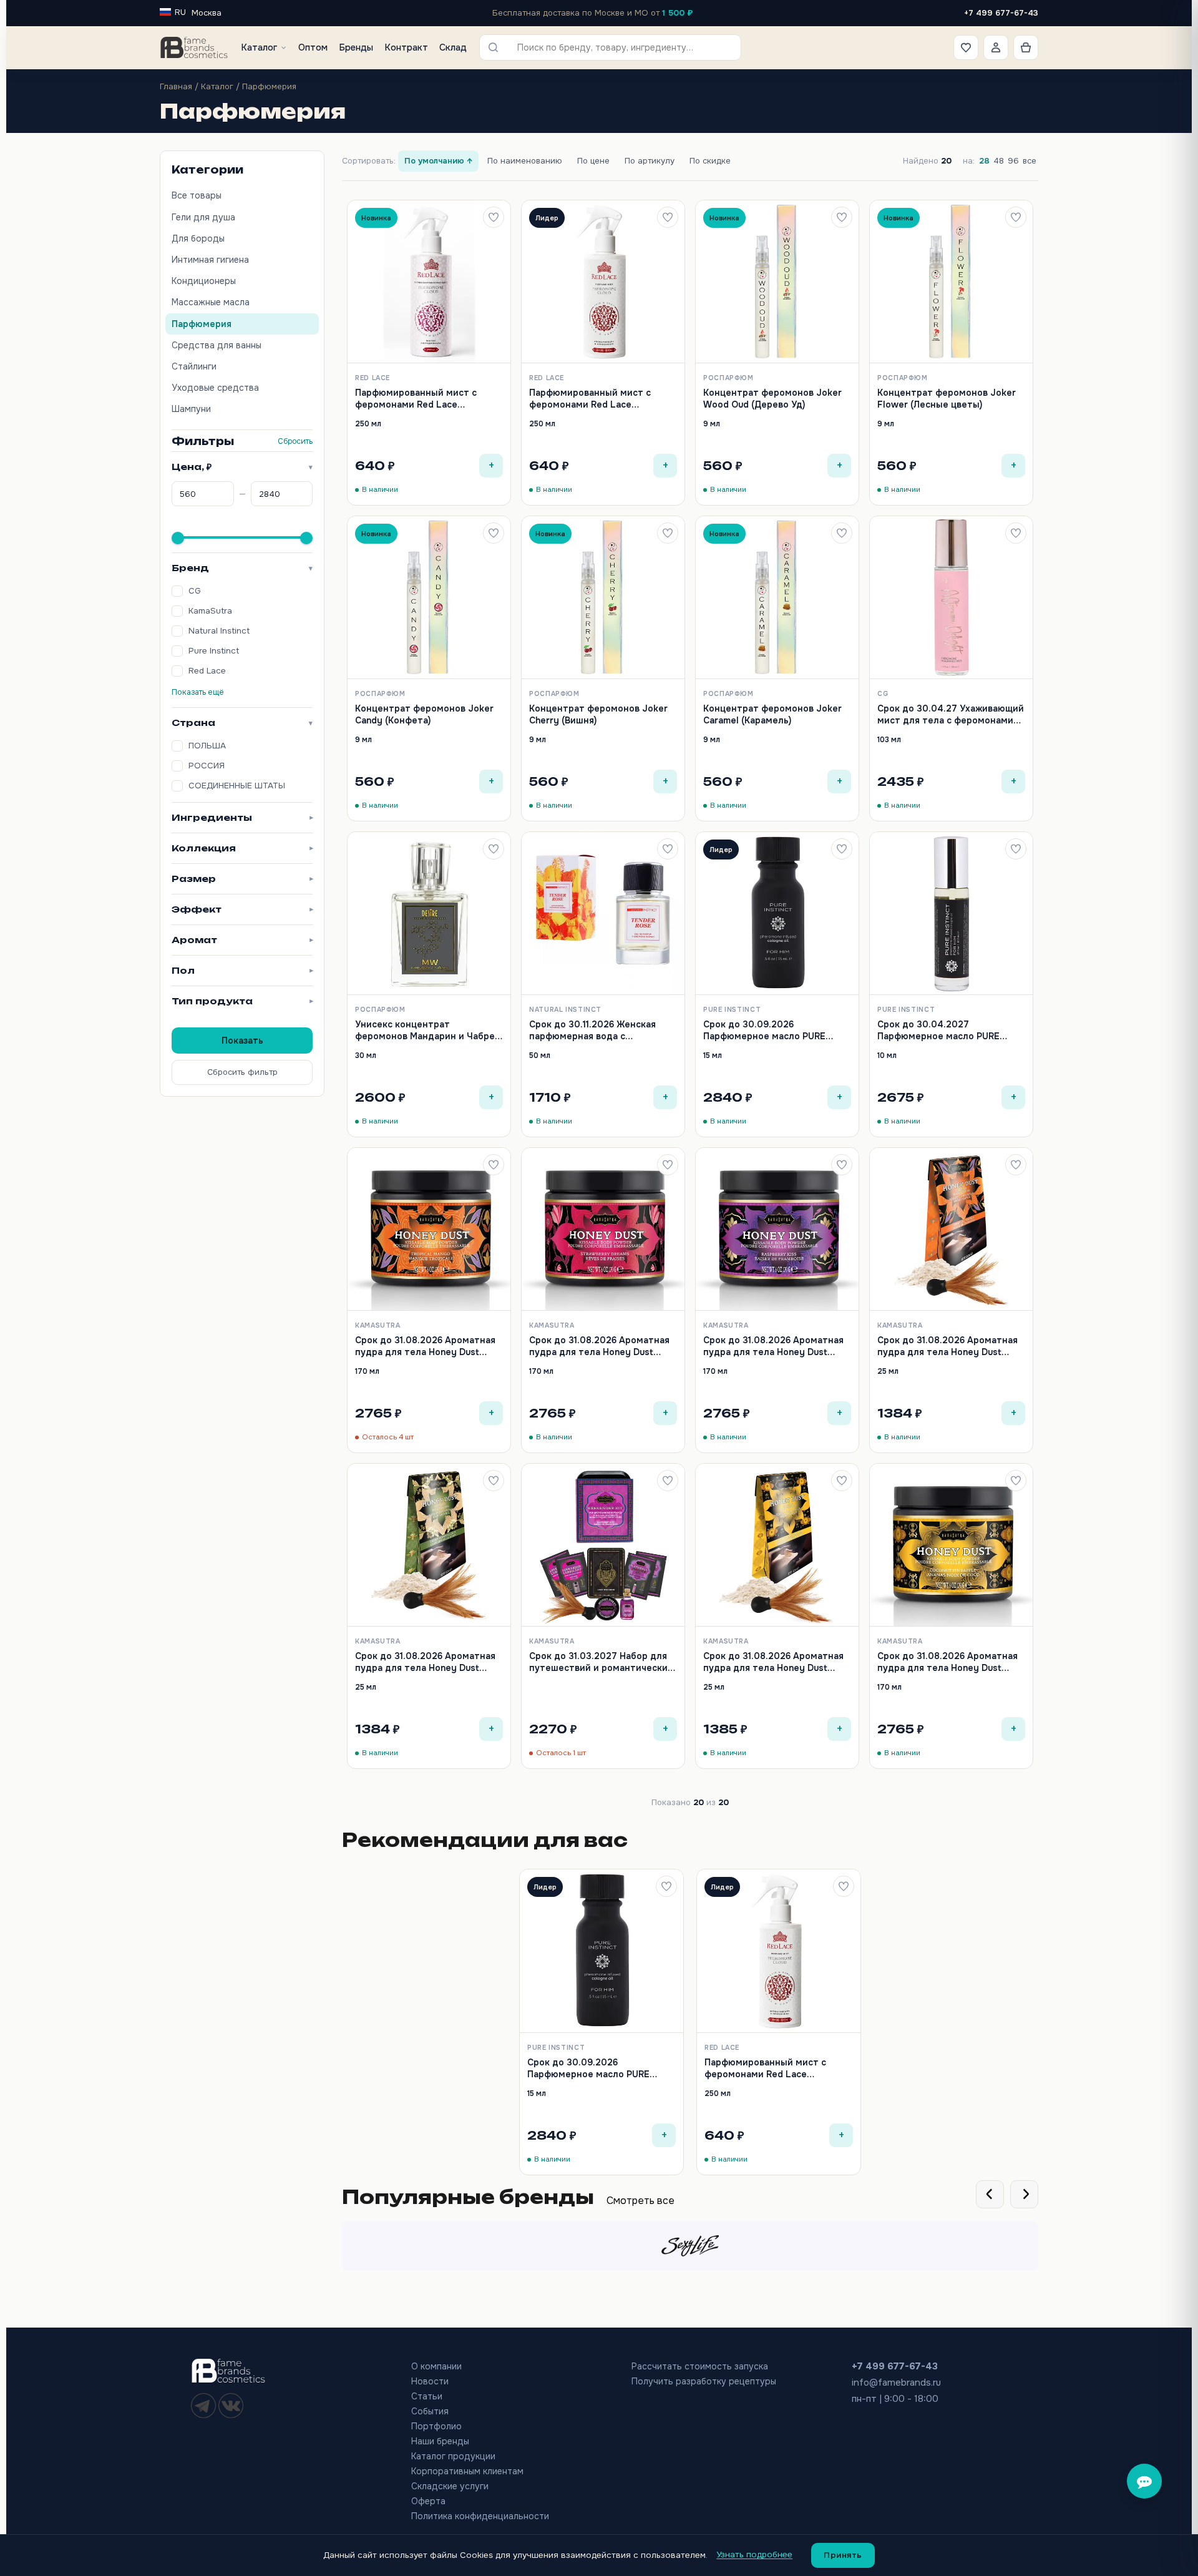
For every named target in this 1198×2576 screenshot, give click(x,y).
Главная (176, 86)
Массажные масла (211, 302)
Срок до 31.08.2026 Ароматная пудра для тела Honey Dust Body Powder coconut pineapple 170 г (948, 1673)
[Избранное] (966, 47)
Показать (242, 1041)
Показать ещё (198, 692)
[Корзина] (1026, 47)
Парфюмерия (202, 324)
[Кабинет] (996, 47)
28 (984, 161)
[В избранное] (494, 217)
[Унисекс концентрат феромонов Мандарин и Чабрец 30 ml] (429, 913)
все (1030, 161)
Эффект (242, 909)
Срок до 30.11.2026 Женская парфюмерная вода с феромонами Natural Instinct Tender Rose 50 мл (594, 1041)
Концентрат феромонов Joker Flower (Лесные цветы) (947, 398)
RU (180, 12)
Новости (430, 2381)
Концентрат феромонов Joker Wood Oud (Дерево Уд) (772, 398)
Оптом (313, 47)
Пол (242, 970)
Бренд (242, 568)
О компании (436, 2366)
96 (1013, 161)
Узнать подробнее (754, 2554)
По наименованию (525, 161)
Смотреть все (640, 2201)
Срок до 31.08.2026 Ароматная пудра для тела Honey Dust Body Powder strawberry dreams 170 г (602, 1357)
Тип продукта (242, 1001)
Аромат (242, 940)
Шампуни (191, 409)
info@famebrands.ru (896, 2383)
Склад (453, 47)
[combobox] (619, 47)
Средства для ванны (217, 345)
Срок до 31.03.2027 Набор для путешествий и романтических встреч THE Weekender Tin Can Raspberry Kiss (601, 1673)
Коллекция (242, 848)
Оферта (428, 2501)
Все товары (197, 195)
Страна (242, 722)
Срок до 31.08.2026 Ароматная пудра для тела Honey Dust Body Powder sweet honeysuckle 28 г (428, 1673)
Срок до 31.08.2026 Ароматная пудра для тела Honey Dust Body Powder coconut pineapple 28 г (774, 1673)
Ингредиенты (242, 817)
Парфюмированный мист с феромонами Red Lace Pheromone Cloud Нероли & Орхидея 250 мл (416, 410)
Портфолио (436, 2426)
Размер (242, 879)
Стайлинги (194, 366)
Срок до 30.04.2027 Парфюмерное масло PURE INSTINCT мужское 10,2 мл (938, 1036)
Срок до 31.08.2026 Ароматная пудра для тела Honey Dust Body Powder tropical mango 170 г (427, 1357)
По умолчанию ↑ (438, 161)
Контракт (406, 47)
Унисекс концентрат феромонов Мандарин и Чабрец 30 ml (428, 1036)
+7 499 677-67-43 (1001, 13)
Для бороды (198, 238)
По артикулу (650, 161)
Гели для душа (203, 217)
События (430, 2411)
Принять (843, 2555)
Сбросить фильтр (242, 1072)
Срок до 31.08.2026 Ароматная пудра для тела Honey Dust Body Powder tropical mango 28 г (951, 1352)
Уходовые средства (215, 388)
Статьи (427, 2396)
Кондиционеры (204, 281)
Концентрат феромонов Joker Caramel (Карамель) (772, 714)
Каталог (259, 47)
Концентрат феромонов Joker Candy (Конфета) (424, 714)
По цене (593, 161)
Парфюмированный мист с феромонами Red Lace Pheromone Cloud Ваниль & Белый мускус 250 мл (590, 410)
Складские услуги (450, 2486)
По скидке (710, 161)
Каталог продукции (453, 2456)
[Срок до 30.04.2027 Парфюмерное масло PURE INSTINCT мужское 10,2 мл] (951, 913)
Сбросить (295, 441)
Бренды (356, 47)
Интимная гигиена (210, 260)
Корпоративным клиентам (467, 2471)
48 (999, 161)
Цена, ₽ (242, 467)
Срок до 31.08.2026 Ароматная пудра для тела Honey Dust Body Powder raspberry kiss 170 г (774, 1357)
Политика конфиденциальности (480, 2516)
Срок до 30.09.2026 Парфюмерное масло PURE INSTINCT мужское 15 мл (764, 1036)
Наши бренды (440, 2441)
